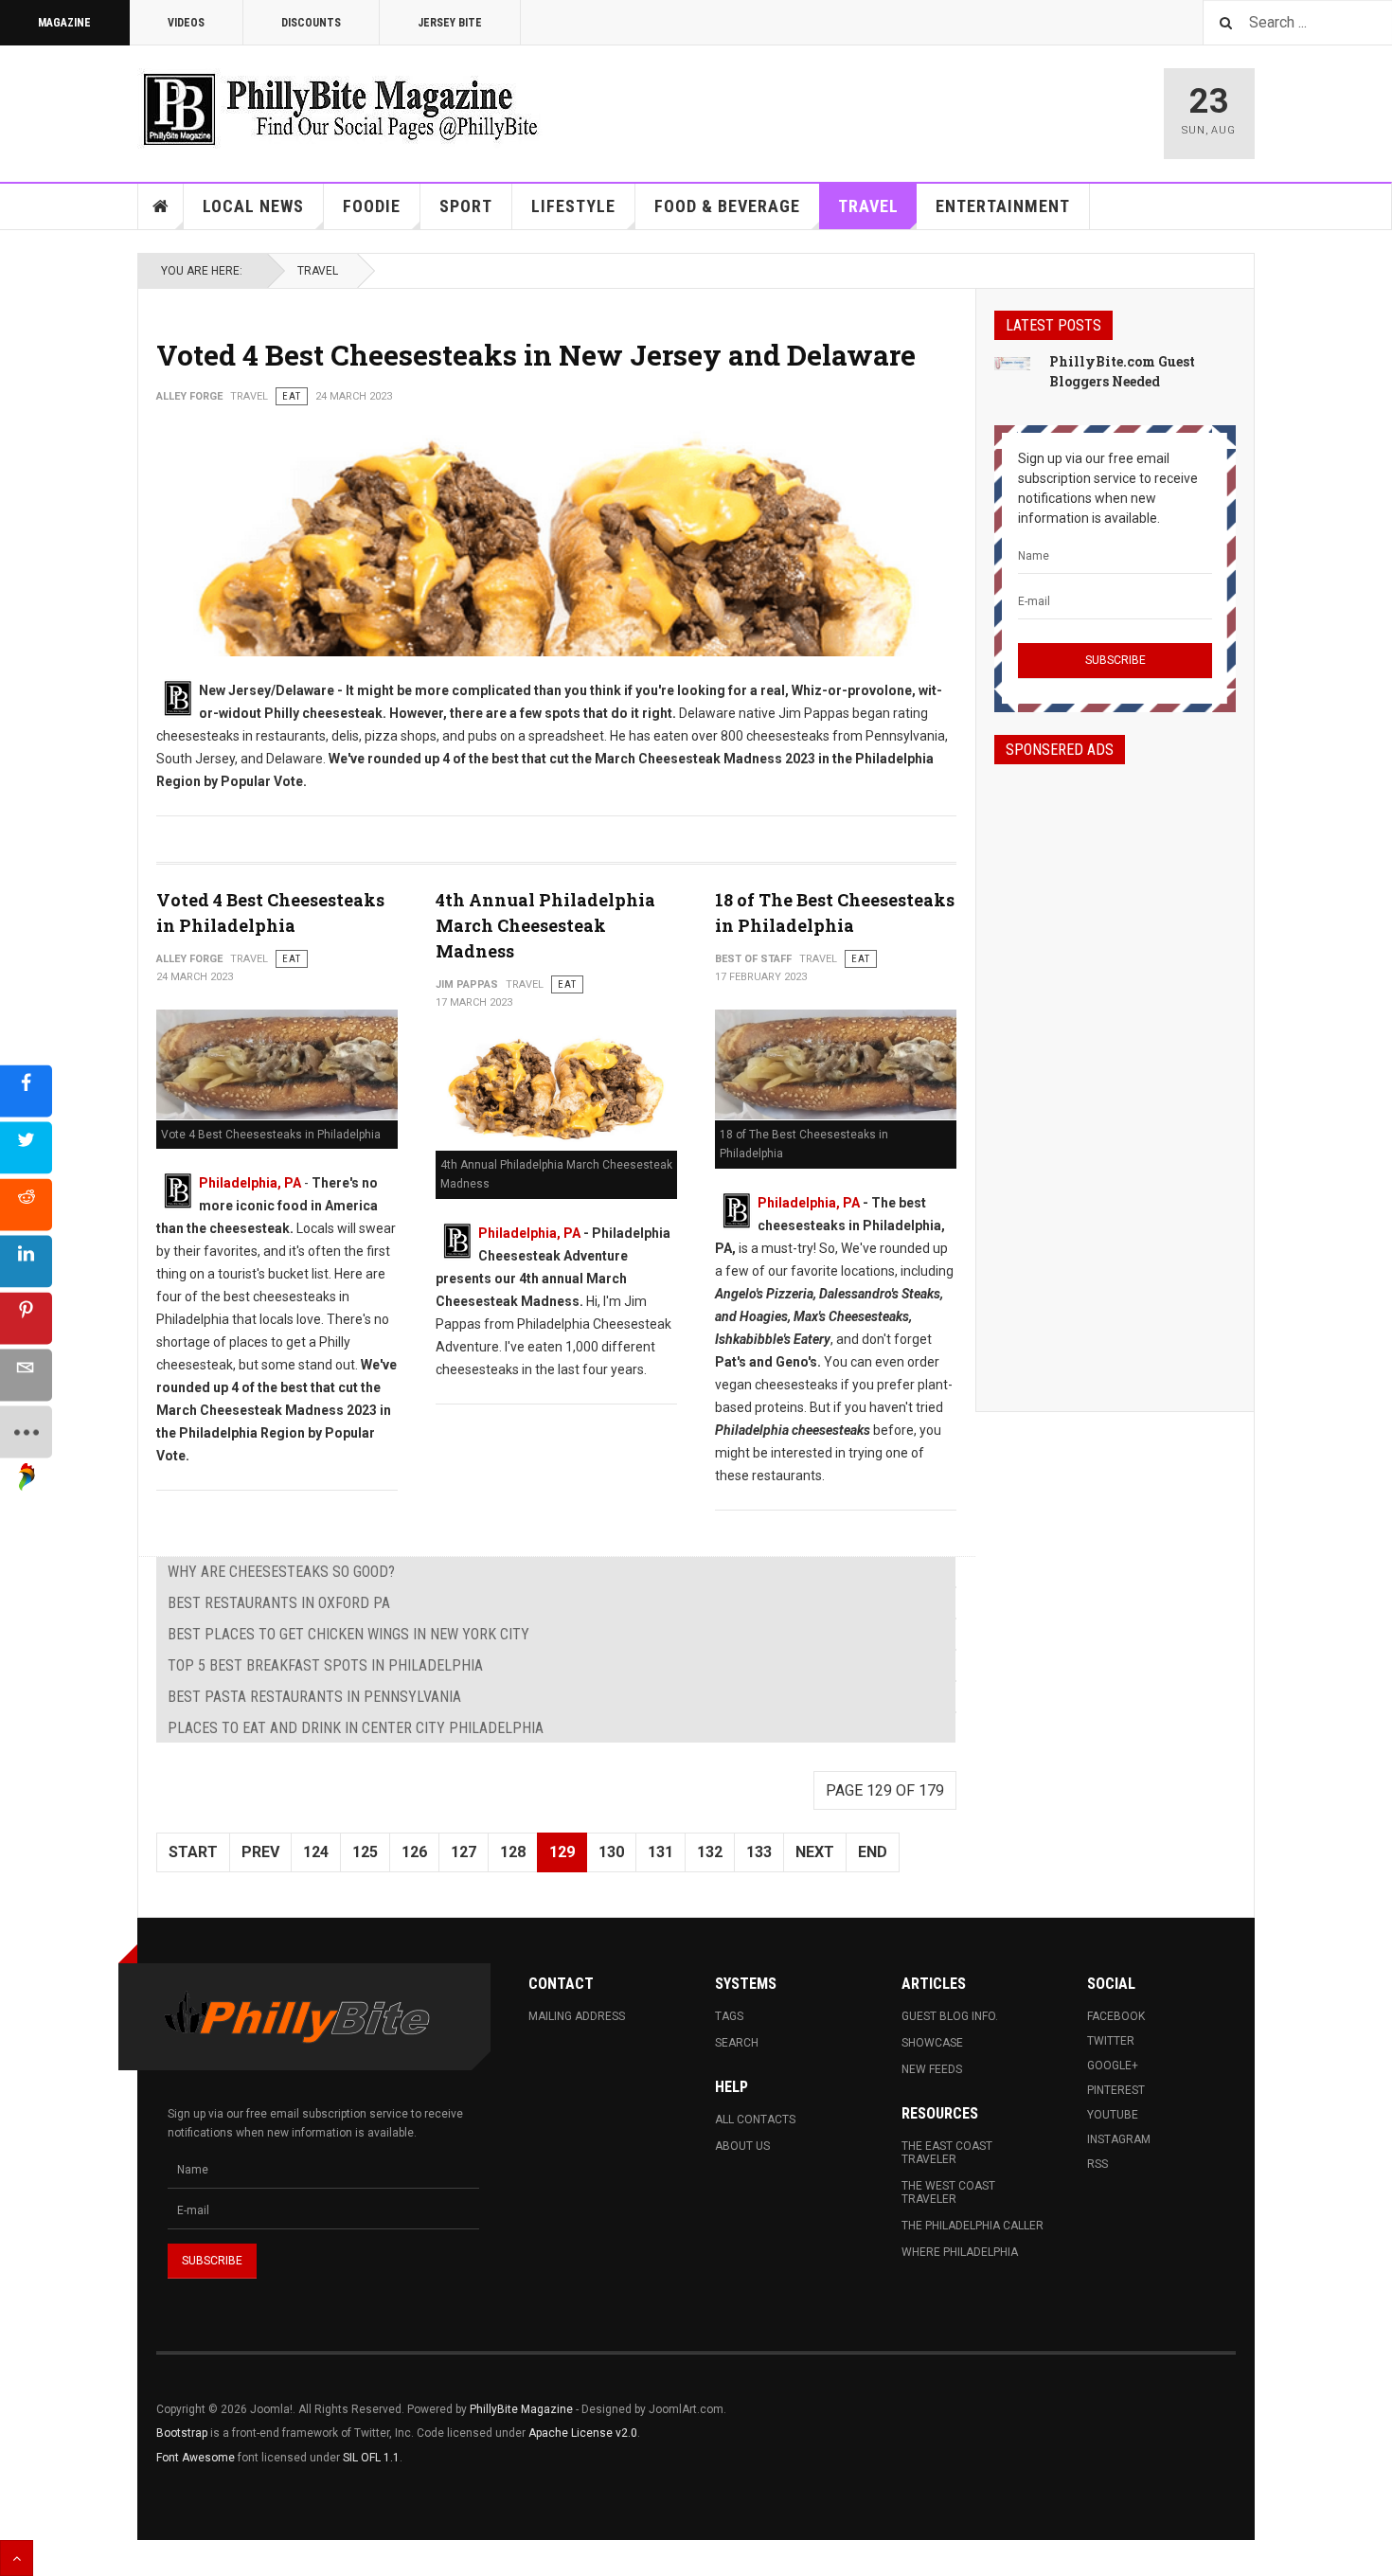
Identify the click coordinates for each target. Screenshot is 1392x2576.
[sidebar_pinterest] (26, 1319)
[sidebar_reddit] (26, 1205)
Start (193, 1852)
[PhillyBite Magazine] (340, 108)
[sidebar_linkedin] (26, 1262)
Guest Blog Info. (950, 2016)
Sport (466, 206)
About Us (742, 2146)
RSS (1098, 2164)
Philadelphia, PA (250, 1183)
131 (660, 1852)
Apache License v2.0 (583, 2433)
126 (414, 1852)
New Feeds (932, 2069)
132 (710, 1852)
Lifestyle (573, 206)
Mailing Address (577, 2016)
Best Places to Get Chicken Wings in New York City (348, 1634)
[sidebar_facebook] (26, 1091)
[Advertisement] (1115, 1071)
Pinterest (1116, 2090)
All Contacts (755, 2120)
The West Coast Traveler (948, 2192)
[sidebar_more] (26, 1432)
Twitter (1111, 2041)
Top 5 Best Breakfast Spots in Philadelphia (325, 1665)
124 (316, 1852)
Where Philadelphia (960, 2252)
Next (815, 1852)
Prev (260, 1852)
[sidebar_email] (26, 1376)
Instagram (1119, 2139)
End (873, 1852)
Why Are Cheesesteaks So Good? (281, 1572)
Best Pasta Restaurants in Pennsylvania (314, 1697)
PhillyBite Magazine (521, 2409)
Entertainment (1003, 206)
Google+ (1113, 2066)
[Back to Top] (17, 2558)
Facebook (1116, 2016)
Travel (868, 206)
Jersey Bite (450, 23)
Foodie (372, 206)
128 (513, 1852)
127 (464, 1852)
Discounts (311, 23)
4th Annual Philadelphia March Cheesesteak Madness (545, 925)
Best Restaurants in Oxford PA (279, 1603)
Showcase (932, 2043)
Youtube (1113, 2115)
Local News (253, 206)
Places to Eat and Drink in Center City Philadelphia (356, 1728)
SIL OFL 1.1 (371, 2458)
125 (365, 1852)
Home (161, 206)
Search (737, 2043)
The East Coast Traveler (947, 2153)
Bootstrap (182, 2433)
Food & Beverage (727, 206)
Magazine (64, 23)
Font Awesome (196, 2458)
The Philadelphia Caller (973, 2226)
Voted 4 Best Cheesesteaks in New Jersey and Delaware (536, 355)
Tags (729, 2016)
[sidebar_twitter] (26, 1148)
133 (759, 1852)
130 (611, 1852)
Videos (186, 23)
